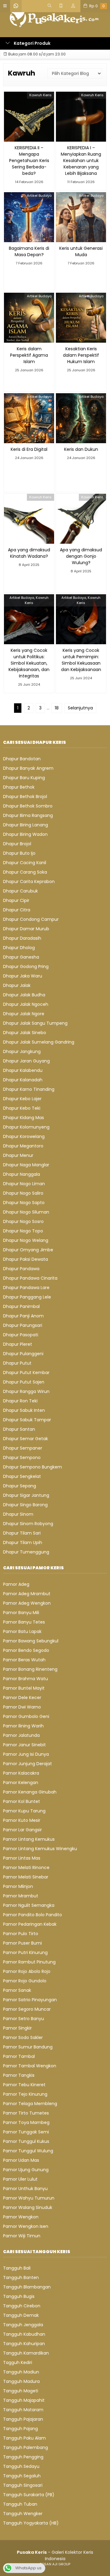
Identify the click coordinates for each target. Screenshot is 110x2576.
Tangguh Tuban (20, 2504)
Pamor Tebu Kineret (24, 2085)
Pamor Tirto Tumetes (26, 2113)
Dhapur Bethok (19, 787)
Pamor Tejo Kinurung (25, 2094)
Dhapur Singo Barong (25, 1505)
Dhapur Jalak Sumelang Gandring (39, 1042)
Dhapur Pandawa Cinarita (30, 1278)
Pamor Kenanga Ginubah (30, 1792)
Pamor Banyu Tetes (24, 1622)
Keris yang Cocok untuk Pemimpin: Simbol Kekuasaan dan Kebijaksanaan (81, 660)
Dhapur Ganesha (21, 957)
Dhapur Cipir (16, 900)
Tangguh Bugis (19, 2296)
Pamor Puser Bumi (22, 1943)
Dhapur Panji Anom (23, 1316)
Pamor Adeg (16, 1584)
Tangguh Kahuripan (24, 2344)
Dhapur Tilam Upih (23, 1542)
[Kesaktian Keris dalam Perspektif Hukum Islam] (81, 317)
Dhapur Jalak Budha (24, 995)
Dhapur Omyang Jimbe (28, 1250)
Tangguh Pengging (23, 2457)
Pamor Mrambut (21, 1896)
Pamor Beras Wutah (24, 1660)
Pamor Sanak (17, 1990)
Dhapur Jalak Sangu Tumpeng (35, 1023)
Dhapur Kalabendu (23, 1070)
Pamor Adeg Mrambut (27, 1594)
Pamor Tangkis (19, 2075)
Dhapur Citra (17, 910)
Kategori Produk (32, 43)
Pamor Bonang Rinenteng (30, 1669)
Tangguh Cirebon (22, 2306)
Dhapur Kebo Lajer (22, 1099)
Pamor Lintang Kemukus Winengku (40, 1849)
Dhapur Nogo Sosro (23, 1221)
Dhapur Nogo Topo (23, 1231)
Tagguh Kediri (18, 2362)
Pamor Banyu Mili (21, 1613)
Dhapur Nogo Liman (24, 1184)
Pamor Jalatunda (21, 1735)
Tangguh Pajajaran (23, 2419)
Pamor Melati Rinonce (26, 1868)
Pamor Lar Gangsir (22, 1830)
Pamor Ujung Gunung (26, 2170)
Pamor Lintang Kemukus (29, 1839)
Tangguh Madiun (21, 2372)
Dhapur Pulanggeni (23, 1354)
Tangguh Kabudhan (24, 2334)
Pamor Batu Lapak (22, 1631)
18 (57, 708)
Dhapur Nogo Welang (26, 1240)
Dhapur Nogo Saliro (23, 1193)
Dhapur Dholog (19, 948)
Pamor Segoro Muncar (27, 2009)
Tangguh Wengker (23, 2514)
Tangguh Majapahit (24, 2400)
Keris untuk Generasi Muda (81, 251)
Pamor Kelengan (21, 1783)
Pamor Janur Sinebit (24, 1745)
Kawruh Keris (40, 95)
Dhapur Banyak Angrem (28, 768)
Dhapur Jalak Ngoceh (26, 1004)
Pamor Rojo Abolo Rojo (27, 1971)
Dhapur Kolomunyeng (26, 1127)
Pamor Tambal (19, 2056)
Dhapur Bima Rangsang (28, 815)
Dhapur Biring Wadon (25, 834)
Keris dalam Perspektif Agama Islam (29, 355)
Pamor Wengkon (21, 2217)
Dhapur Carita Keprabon (29, 882)
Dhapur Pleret (18, 1344)
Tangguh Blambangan (27, 2287)
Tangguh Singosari (23, 2485)
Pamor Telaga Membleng (30, 2104)
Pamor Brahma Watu (26, 1679)
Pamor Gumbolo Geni (26, 1716)
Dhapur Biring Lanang (26, 825)
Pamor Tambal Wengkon (30, 2066)
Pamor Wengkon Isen (26, 2226)
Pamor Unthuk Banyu (25, 2189)
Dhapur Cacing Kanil (25, 863)
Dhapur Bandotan (22, 759)
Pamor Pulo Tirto (21, 1934)
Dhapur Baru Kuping (24, 778)
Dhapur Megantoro (23, 1146)
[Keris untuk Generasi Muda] (81, 217)
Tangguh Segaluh (22, 2476)
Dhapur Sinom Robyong (28, 1524)
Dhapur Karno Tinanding (29, 1089)
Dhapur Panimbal (21, 1306)
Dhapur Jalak (17, 985)
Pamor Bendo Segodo (26, 1650)
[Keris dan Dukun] (81, 418)
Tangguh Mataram (23, 2410)
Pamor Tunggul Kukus (26, 2141)
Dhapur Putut (17, 1363)
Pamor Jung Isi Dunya (26, 1754)
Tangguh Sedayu (21, 2466)
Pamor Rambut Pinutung (29, 1962)
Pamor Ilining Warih (23, 1726)
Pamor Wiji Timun (22, 2236)
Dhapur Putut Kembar (26, 1373)
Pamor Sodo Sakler (23, 2037)
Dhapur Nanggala (22, 1174)
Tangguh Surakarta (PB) (29, 2495)
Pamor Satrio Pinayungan (30, 2000)
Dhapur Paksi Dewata (26, 1259)
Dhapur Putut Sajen (24, 1382)
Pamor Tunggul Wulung (28, 2151)
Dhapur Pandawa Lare (26, 1288)
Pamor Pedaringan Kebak (30, 1924)
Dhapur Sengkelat (22, 1476)
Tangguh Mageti (21, 2391)
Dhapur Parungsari (23, 1325)
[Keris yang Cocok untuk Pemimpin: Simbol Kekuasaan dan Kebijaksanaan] (81, 619)
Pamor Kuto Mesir (22, 1820)
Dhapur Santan (19, 1429)
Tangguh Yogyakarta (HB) (31, 2523)
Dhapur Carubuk (20, 891)
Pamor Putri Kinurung (25, 1952)
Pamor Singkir (17, 2028)
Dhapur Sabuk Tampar (27, 1420)
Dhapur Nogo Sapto (24, 1203)
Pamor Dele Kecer (22, 1698)
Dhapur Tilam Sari (22, 1533)
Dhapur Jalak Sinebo (25, 1033)
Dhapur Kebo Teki (22, 1108)
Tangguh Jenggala (23, 2325)
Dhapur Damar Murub (26, 929)
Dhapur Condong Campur (31, 919)
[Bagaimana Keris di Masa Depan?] (29, 217)
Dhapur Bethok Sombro (28, 806)
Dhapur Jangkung (22, 1051)
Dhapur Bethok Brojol (25, 797)
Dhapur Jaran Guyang (26, 1061)
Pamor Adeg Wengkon (27, 1603)
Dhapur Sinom (18, 1514)
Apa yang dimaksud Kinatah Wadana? (29, 553)
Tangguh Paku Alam (24, 2438)
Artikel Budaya (39, 196)
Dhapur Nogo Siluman (26, 1212)
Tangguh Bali (17, 2268)
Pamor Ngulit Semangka (29, 1905)
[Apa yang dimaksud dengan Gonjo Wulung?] (81, 518)
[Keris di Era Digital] (29, 418)
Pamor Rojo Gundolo (25, 1981)
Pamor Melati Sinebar (26, 1877)
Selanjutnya (80, 708)
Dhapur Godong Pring (26, 966)
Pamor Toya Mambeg (26, 2122)
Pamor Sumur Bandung (28, 2047)
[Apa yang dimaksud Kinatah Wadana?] (29, 518)
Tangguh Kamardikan (26, 2353)
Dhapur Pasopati (21, 1335)
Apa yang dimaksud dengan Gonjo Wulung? (81, 556)
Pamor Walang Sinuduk (28, 2207)
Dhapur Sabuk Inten (24, 1410)
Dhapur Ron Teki (20, 1401)
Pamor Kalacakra (21, 1773)
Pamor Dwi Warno (22, 1707)
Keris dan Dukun (81, 449)
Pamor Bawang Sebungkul (31, 1641)
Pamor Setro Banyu (24, 2019)
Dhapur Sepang (20, 1486)
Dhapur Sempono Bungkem (33, 1467)
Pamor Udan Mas (21, 2160)
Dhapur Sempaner (23, 1448)
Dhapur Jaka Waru (23, 976)
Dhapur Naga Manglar (26, 1165)
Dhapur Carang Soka (25, 872)
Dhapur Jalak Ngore (24, 1014)
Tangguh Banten (21, 2277)
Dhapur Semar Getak (26, 1439)
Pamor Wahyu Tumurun (29, 2198)
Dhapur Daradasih (22, 938)
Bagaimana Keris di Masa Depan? (29, 251)
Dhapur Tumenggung (26, 1552)
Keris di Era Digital (29, 449)
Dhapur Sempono (22, 1458)
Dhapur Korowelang (24, 1136)
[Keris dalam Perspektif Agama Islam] (29, 317)
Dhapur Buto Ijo (19, 853)
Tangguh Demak (21, 2315)
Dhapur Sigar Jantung (26, 1495)
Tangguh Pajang (20, 2429)
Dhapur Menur (18, 1155)
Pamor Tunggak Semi (26, 2132)
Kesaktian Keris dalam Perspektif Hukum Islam (81, 355)
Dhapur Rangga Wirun (26, 1391)
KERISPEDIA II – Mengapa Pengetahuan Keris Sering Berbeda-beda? (29, 161)
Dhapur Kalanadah (23, 1080)
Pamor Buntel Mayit (24, 1688)
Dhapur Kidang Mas (24, 1118)
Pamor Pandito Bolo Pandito (33, 1915)
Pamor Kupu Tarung (24, 1811)
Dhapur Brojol (17, 844)
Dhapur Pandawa (21, 1269)
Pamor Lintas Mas (22, 1858)
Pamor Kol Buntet (22, 1801)
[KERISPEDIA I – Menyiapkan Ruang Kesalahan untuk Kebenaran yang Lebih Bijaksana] (81, 116)
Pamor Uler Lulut (20, 2179)
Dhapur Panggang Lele (27, 1297)
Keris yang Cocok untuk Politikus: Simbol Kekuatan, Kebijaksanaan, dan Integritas (29, 663)
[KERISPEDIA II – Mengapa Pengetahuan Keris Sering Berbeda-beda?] (29, 116)
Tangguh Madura (21, 2381)
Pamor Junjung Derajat (28, 1764)
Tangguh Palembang (26, 2447)
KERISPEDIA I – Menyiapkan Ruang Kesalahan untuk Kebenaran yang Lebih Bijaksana (81, 161)
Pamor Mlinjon (18, 1886)
